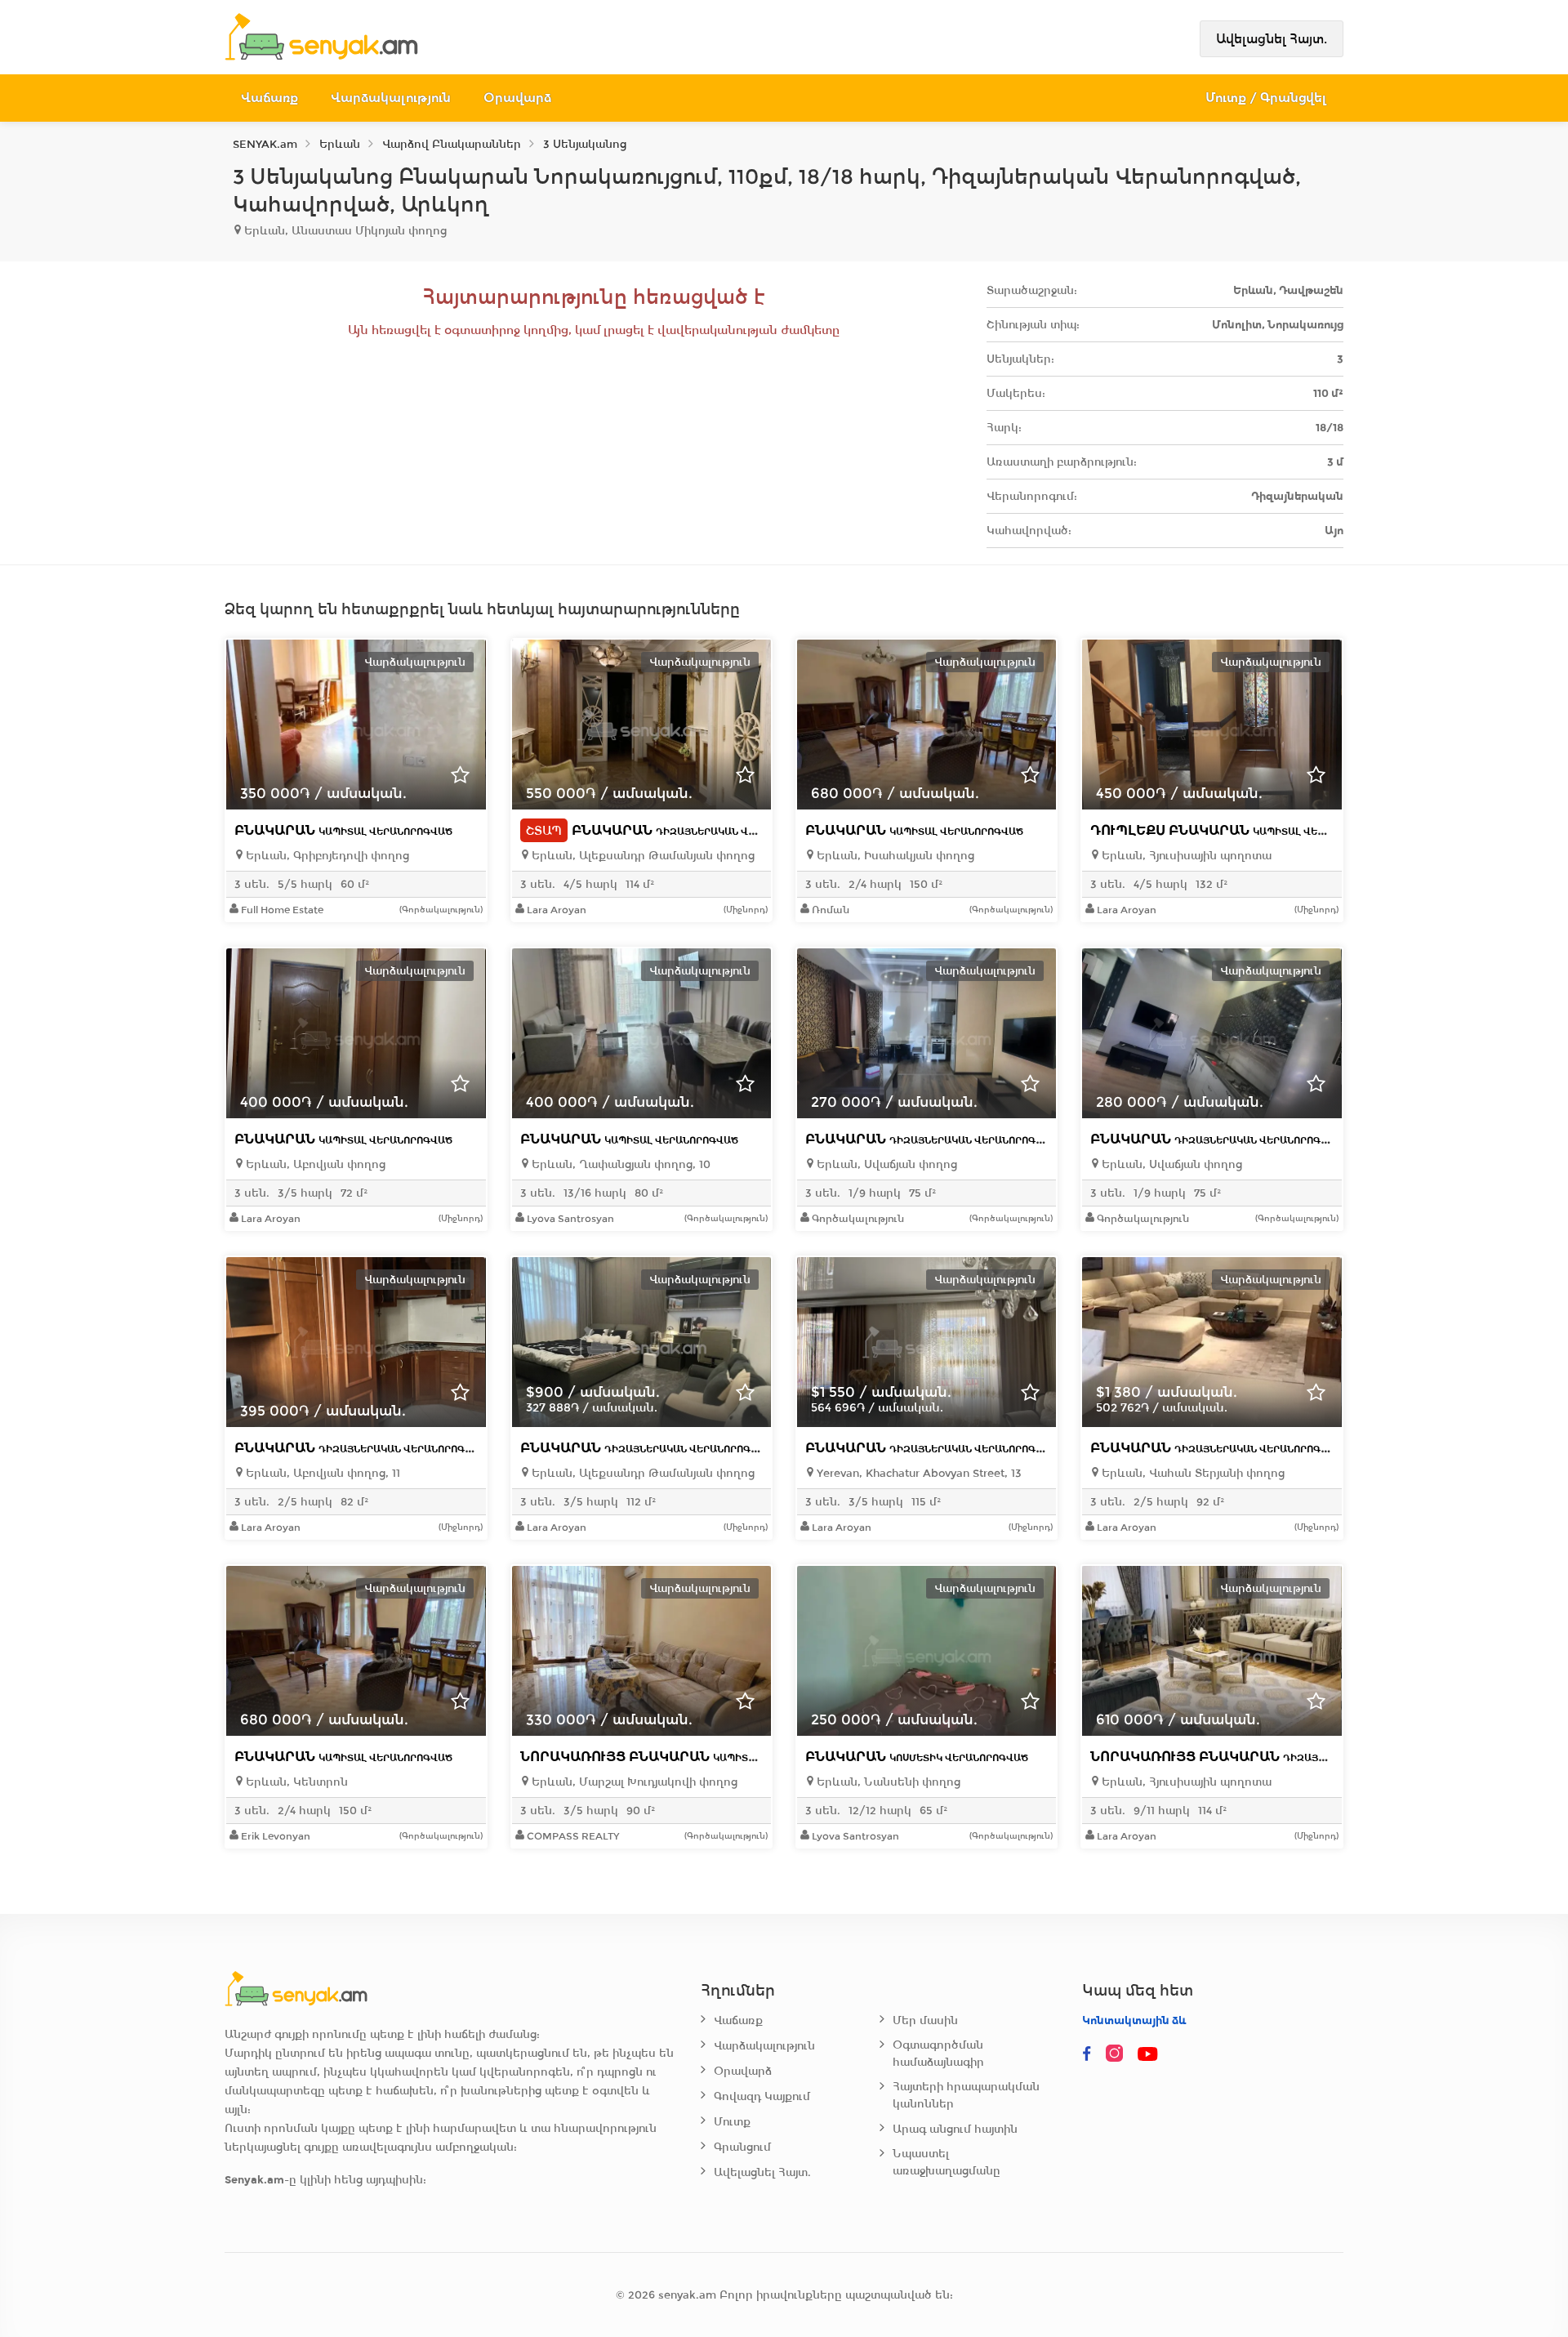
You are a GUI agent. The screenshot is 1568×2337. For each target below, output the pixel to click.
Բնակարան (343, 830)
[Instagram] (1118, 2054)
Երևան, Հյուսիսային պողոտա (1185, 856)
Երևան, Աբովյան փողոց (314, 1164)
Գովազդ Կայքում (762, 2096)
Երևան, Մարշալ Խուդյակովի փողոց (633, 1782)
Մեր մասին (925, 2020)
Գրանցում (742, 2147)
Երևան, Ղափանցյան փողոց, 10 (619, 1164)
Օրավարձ (517, 98)
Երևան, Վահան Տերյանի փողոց (1192, 1473)
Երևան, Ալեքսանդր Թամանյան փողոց (641, 856)
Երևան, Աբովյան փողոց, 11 (321, 1473)
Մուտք (732, 2122)
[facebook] (1087, 2054)
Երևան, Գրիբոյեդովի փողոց (326, 856)
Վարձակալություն (391, 98)
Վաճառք (269, 98)
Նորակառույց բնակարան (684, 1757)
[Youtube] (1149, 2054)
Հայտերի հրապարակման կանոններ (966, 2095)
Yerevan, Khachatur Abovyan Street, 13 (918, 1473)
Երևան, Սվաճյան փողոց (885, 1164)
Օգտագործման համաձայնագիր (938, 2054)
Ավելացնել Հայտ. (1272, 39)
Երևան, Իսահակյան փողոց (894, 856)
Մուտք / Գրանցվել (1266, 98)
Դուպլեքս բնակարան (1238, 830)
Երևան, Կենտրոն (295, 1782)
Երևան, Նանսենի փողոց (887, 1782)
